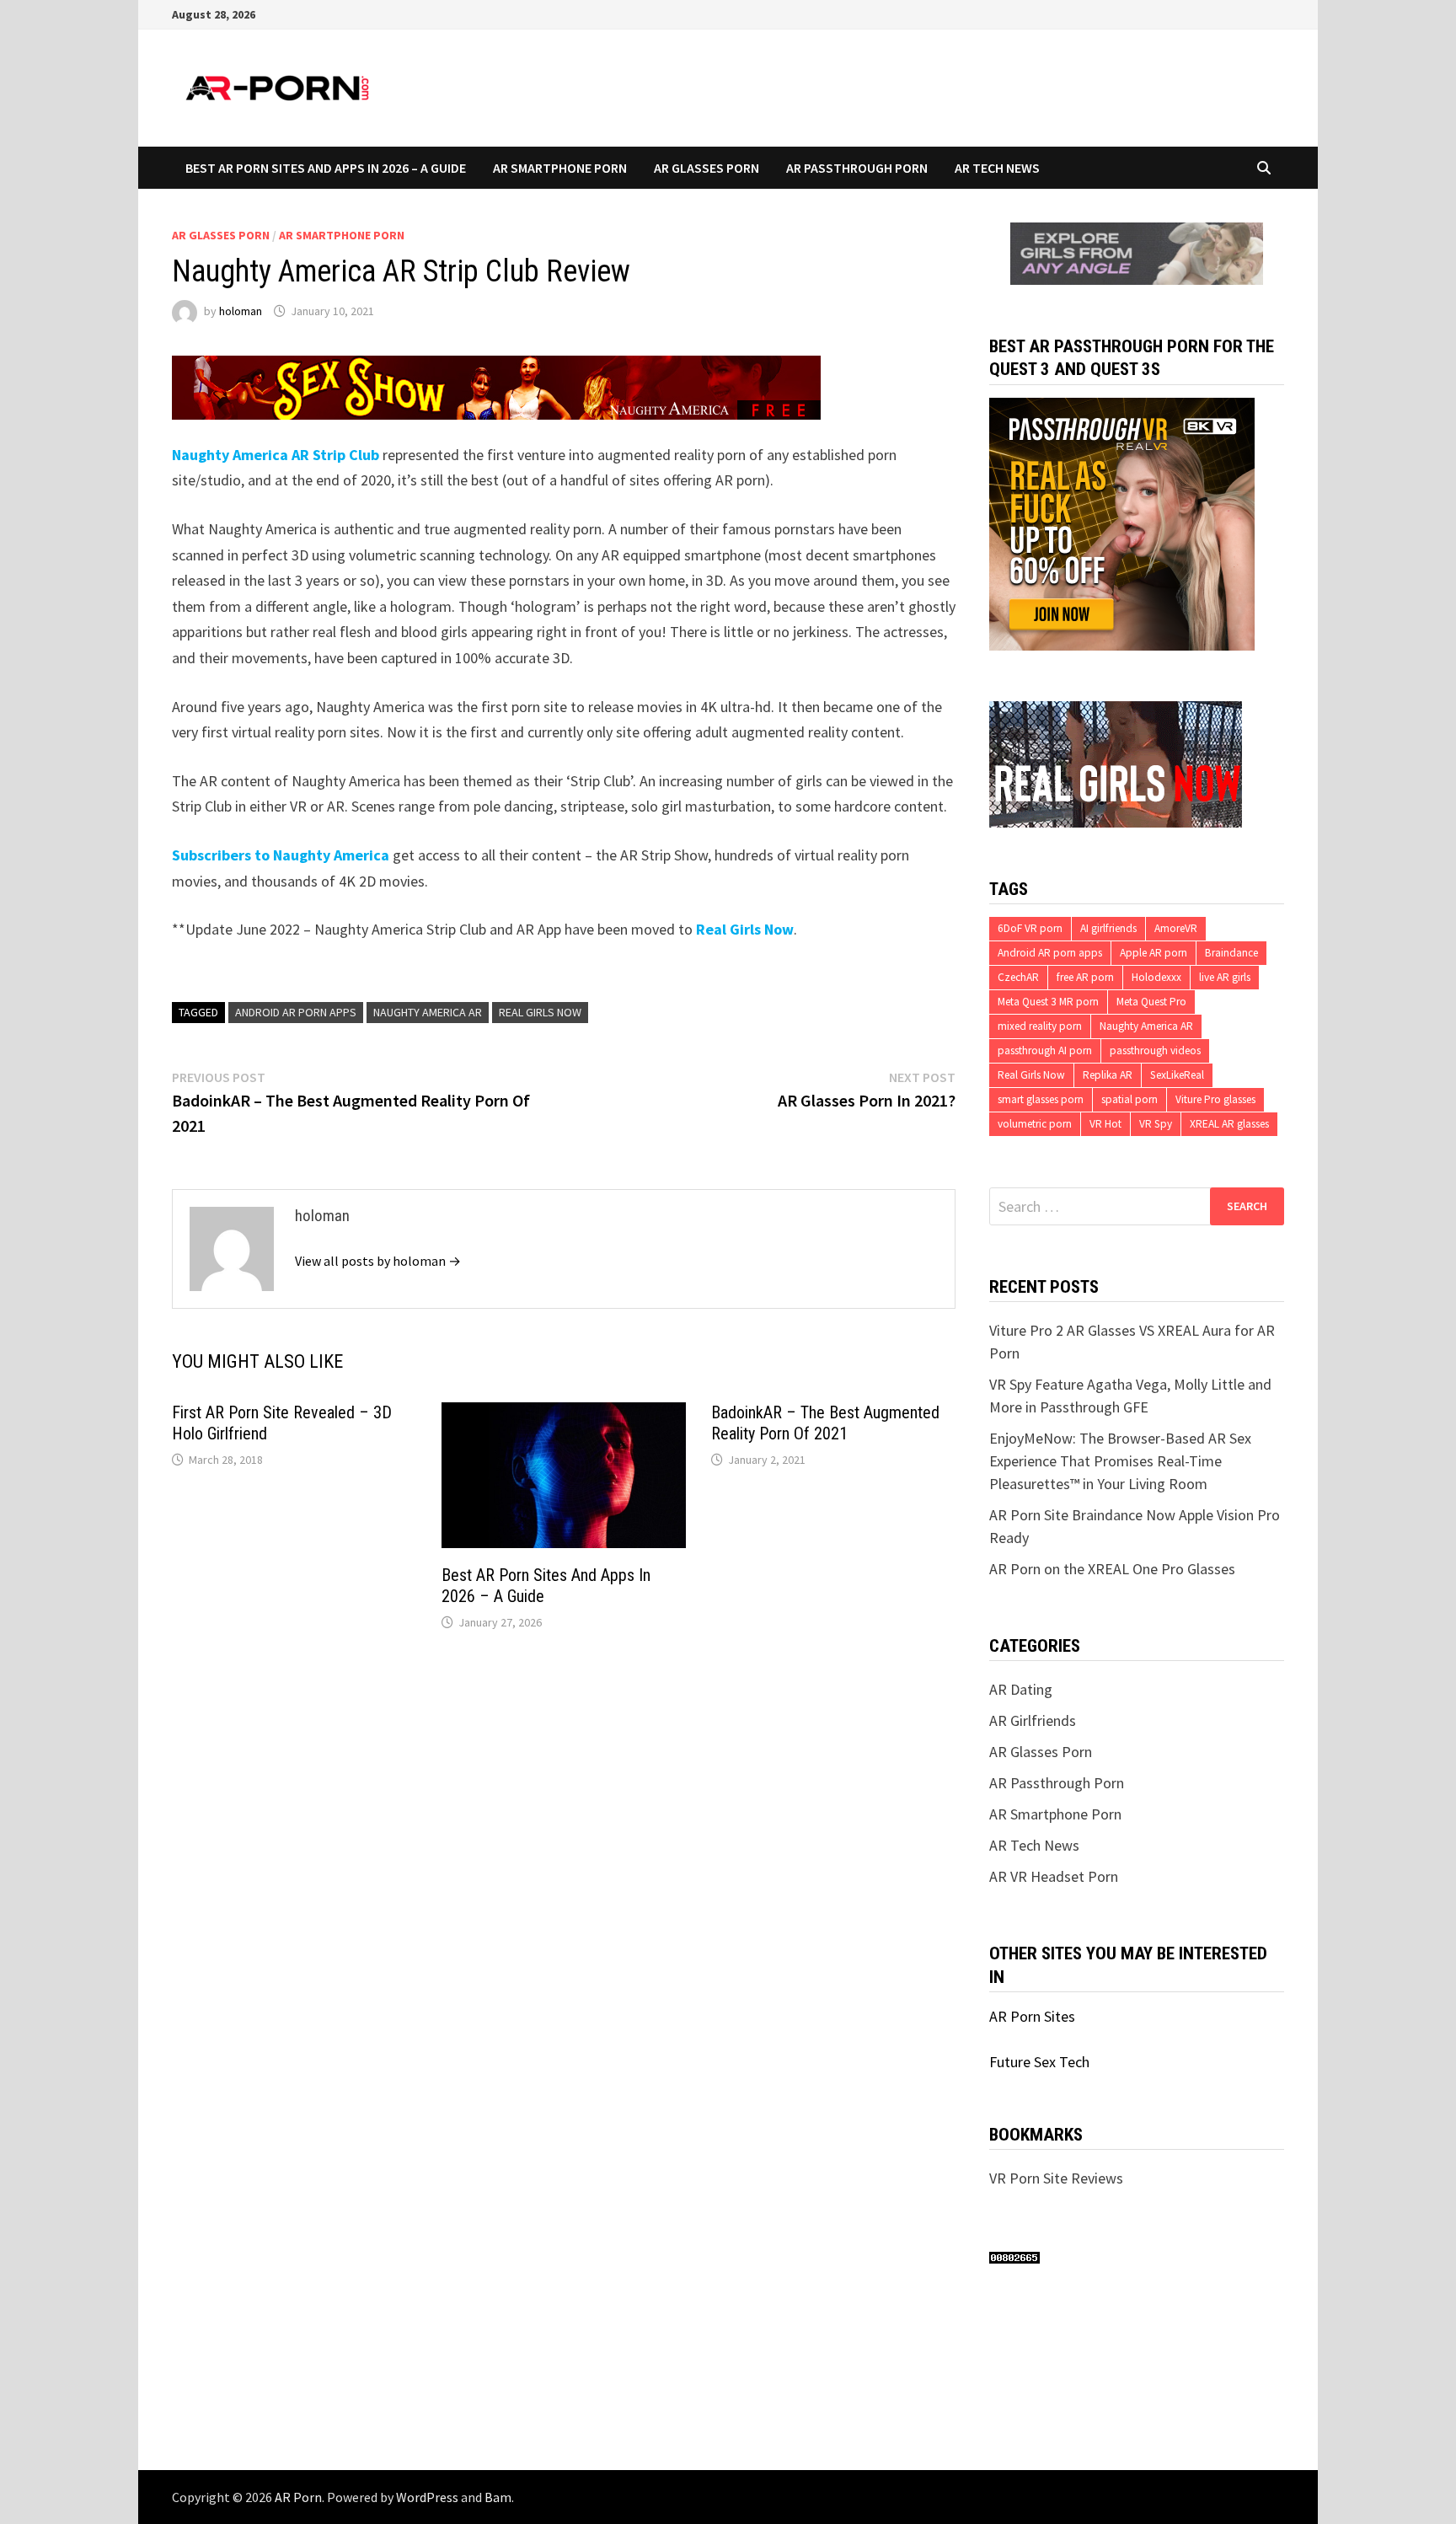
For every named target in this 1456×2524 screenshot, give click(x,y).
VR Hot (1105, 1124)
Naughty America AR (428, 1012)
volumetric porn (1035, 1124)
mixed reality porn (1040, 1026)
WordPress (427, 2497)
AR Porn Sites (1032, 2016)
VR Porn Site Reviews (1056, 2178)
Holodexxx (1156, 977)
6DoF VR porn (1030, 928)
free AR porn (1085, 977)
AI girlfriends (1108, 928)
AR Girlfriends (1033, 1720)
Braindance (1231, 953)
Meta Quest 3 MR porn (1048, 1002)
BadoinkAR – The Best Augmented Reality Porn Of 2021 (825, 1423)
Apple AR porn (1154, 953)
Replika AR (1108, 1075)
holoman (241, 311)
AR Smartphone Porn (560, 168)
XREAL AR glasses (1229, 1124)
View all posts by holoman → (378, 1261)
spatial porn (1129, 1099)
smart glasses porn (1041, 1099)
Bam (498, 2497)
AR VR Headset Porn (1054, 1876)
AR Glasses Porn (707, 168)
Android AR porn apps (296, 1012)
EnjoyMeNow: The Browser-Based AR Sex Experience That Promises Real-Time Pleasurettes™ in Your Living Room (1120, 1461)
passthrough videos (1155, 1050)
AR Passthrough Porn (857, 168)
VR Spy (1156, 1124)
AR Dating (1021, 1689)
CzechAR (1018, 977)
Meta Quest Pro (1151, 1002)
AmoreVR (1176, 928)
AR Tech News (997, 168)
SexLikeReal (1177, 1075)
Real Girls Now (745, 929)
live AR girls (1225, 977)
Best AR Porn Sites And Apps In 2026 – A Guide (326, 168)
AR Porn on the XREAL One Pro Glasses (1112, 1569)
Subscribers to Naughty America (281, 855)
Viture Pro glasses (1215, 1099)
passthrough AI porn (1045, 1050)
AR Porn (298, 2497)
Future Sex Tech (1039, 2062)
